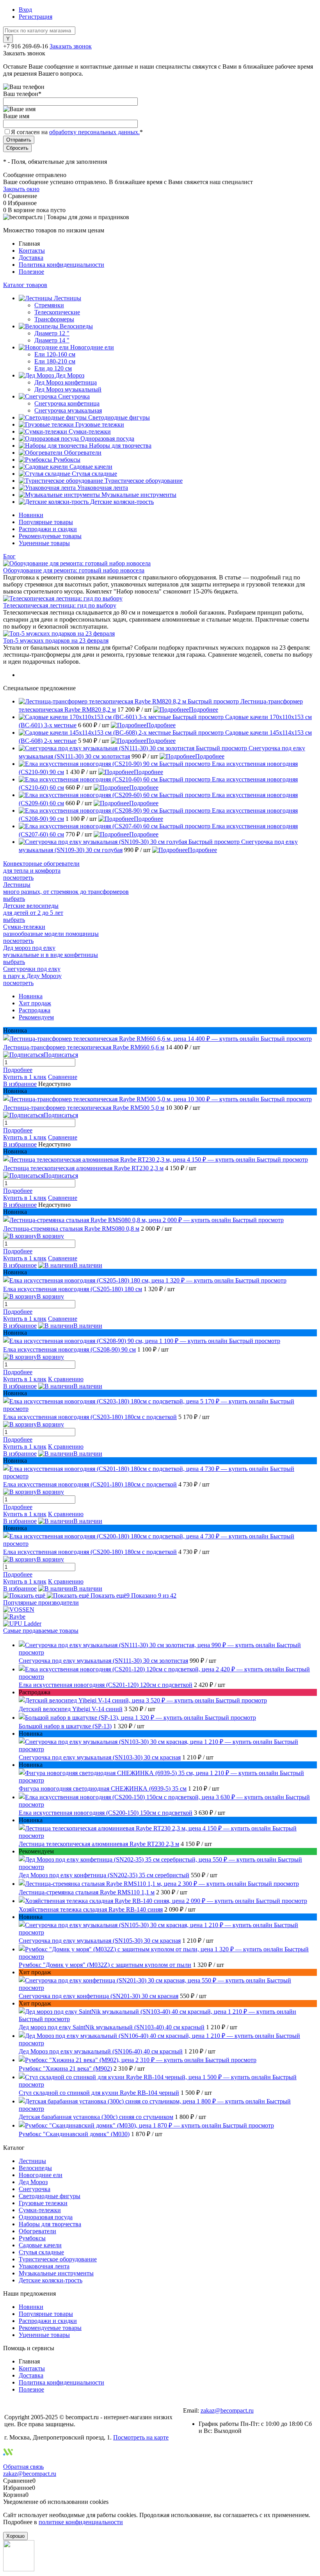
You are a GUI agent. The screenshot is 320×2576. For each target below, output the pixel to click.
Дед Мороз (33, 2182)
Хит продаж (35, 1003)
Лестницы (32, 2161)
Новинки (31, 515)
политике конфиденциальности (81, 2522)
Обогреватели (37, 2231)
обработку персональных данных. (94, 132)
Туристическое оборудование (58, 2259)
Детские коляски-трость (51, 2280)
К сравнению (66, 1379)
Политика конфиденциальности (61, 265)
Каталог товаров (25, 285)
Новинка (31, 996)
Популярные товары (46, 522)
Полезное (31, 272)
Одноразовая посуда (46, 2217)
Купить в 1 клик (25, 1077)
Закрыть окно (21, 189)
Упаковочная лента (44, 2266)
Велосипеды (35, 2168)
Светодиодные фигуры (50, 2196)
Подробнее (204, 710)
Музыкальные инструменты (56, 2273)
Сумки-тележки (40, 2210)
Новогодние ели (41, 2175)
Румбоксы (32, 2238)
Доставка (31, 258)
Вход (25, 10)
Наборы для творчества (50, 2224)
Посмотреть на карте (141, 2437)
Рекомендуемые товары (50, 536)
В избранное (20, 1084)
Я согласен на (77, 132)
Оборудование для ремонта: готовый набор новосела (74, 570)
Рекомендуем (36, 1017)
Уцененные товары (44, 543)
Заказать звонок (71, 46)
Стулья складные (41, 2252)
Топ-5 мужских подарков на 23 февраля (56, 640)
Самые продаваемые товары (41, 1631)
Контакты (32, 251)
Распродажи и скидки (48, 529)
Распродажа (35, 1010)
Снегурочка (35, 2189)
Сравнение (63, 1077)
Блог (9, 556)
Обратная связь (23, 2467)
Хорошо (15, 2536)
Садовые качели (40, 2245)
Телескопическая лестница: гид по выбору (60, 605)
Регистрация (36, 17)
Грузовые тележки (43, 2203)
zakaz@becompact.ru (227, 2410)
